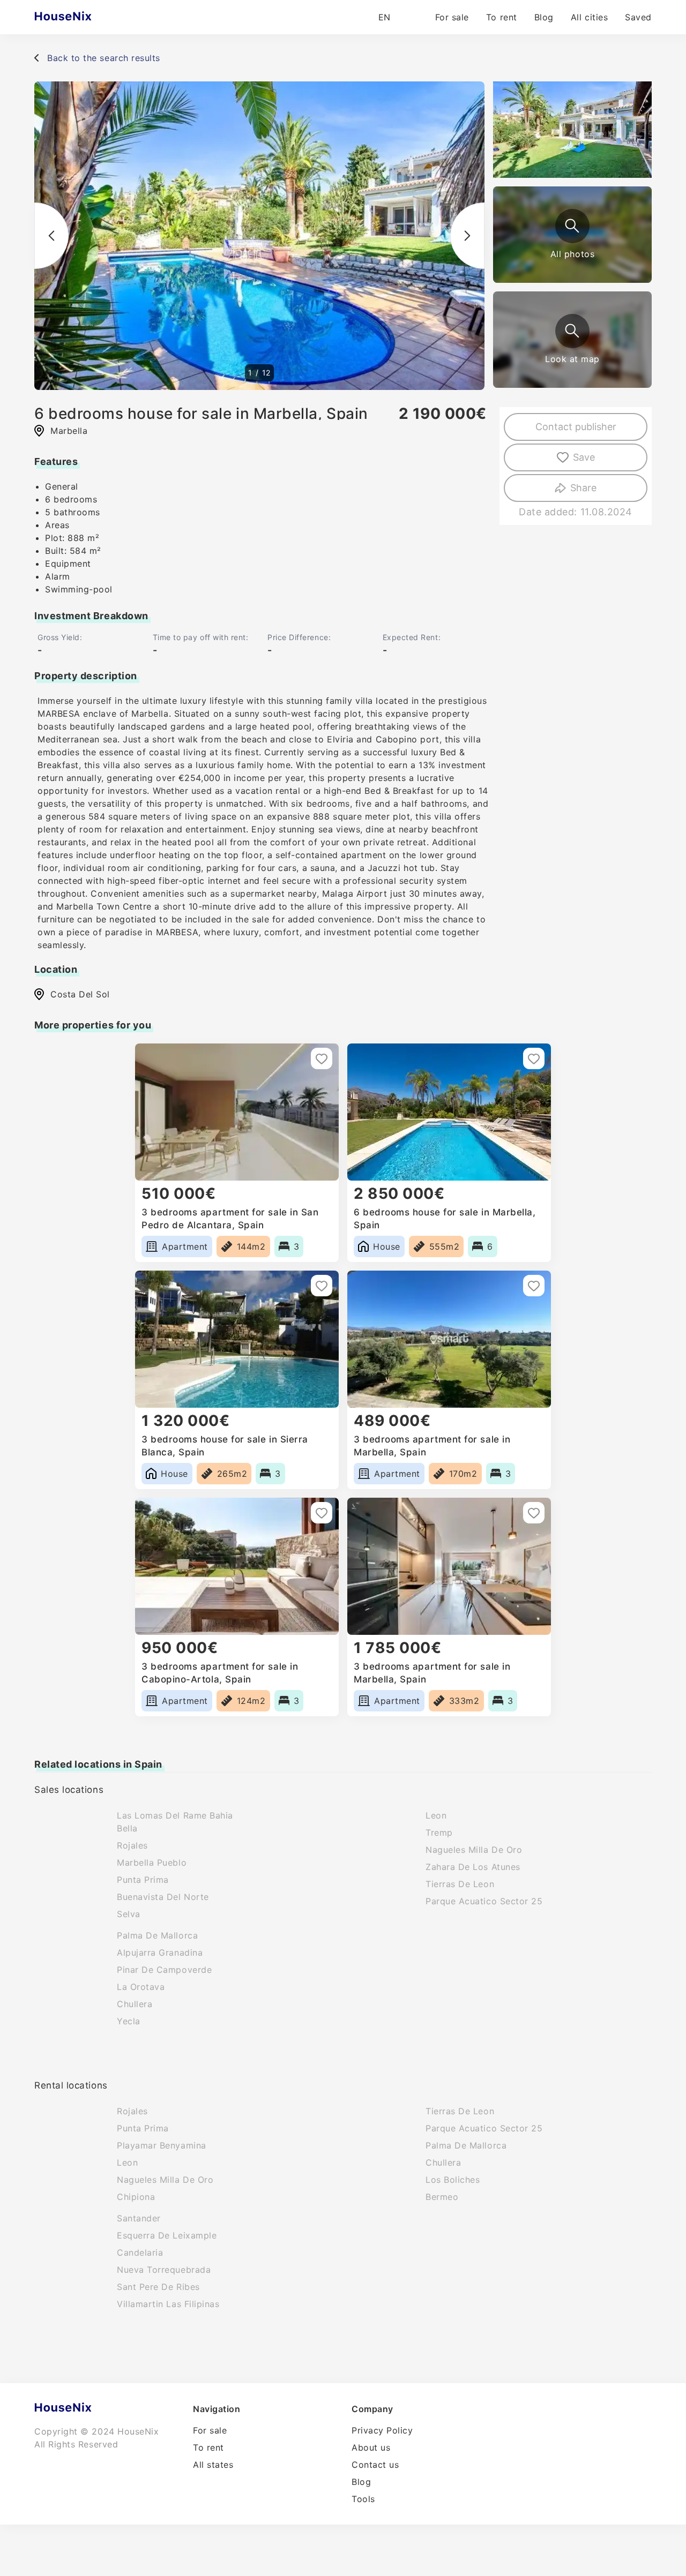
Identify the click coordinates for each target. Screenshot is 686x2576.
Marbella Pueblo (152, 1862)
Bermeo (442, 2197)
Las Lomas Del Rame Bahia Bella (175, 1822)
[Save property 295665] (534, 1286)
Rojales (132, 1845)
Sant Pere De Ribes (158, 2287)
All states (213, 2465)
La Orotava (141, 1987)
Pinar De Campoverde (164, 1970)
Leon (436, 1815)
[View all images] (572, 226)
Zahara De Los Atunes (473, 1867)
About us (371, 2447)
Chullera (135, 2004)
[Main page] (84, 17)
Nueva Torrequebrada (164, 2270)
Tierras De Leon (460, 1884)
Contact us (375, 2465)
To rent (502, 17)
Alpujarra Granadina (160, 1952)
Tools (363, 2499)
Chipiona (136, 2197)
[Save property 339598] (322, 1286)
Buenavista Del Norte (163, 1897)
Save (584, 457)
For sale (452, 17)
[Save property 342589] (534, 1058)
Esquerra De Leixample (167, 2235)
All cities (589, 17)
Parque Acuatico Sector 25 (484, 1901)
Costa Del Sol (80, 994)
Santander (139, 2218)
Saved (638, 17)
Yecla (129, 2021)
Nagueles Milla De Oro (474, 1850)
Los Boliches (453, 2180)
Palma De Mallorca (157, 1935)
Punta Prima (143, 1880)
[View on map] (572, 331)
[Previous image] (51, 236)
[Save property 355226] (322, 1513)
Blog (544, 17)
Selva (129, 1914)
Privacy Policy (382, 2430)
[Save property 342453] (534, 1513)
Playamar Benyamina (162, 2145)
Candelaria (140, 2252)
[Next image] (467, 236)
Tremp (439, 1833)
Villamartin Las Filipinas (168, 2304)
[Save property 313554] (322, 1058)
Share (583, 488)
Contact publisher (576, 427)
